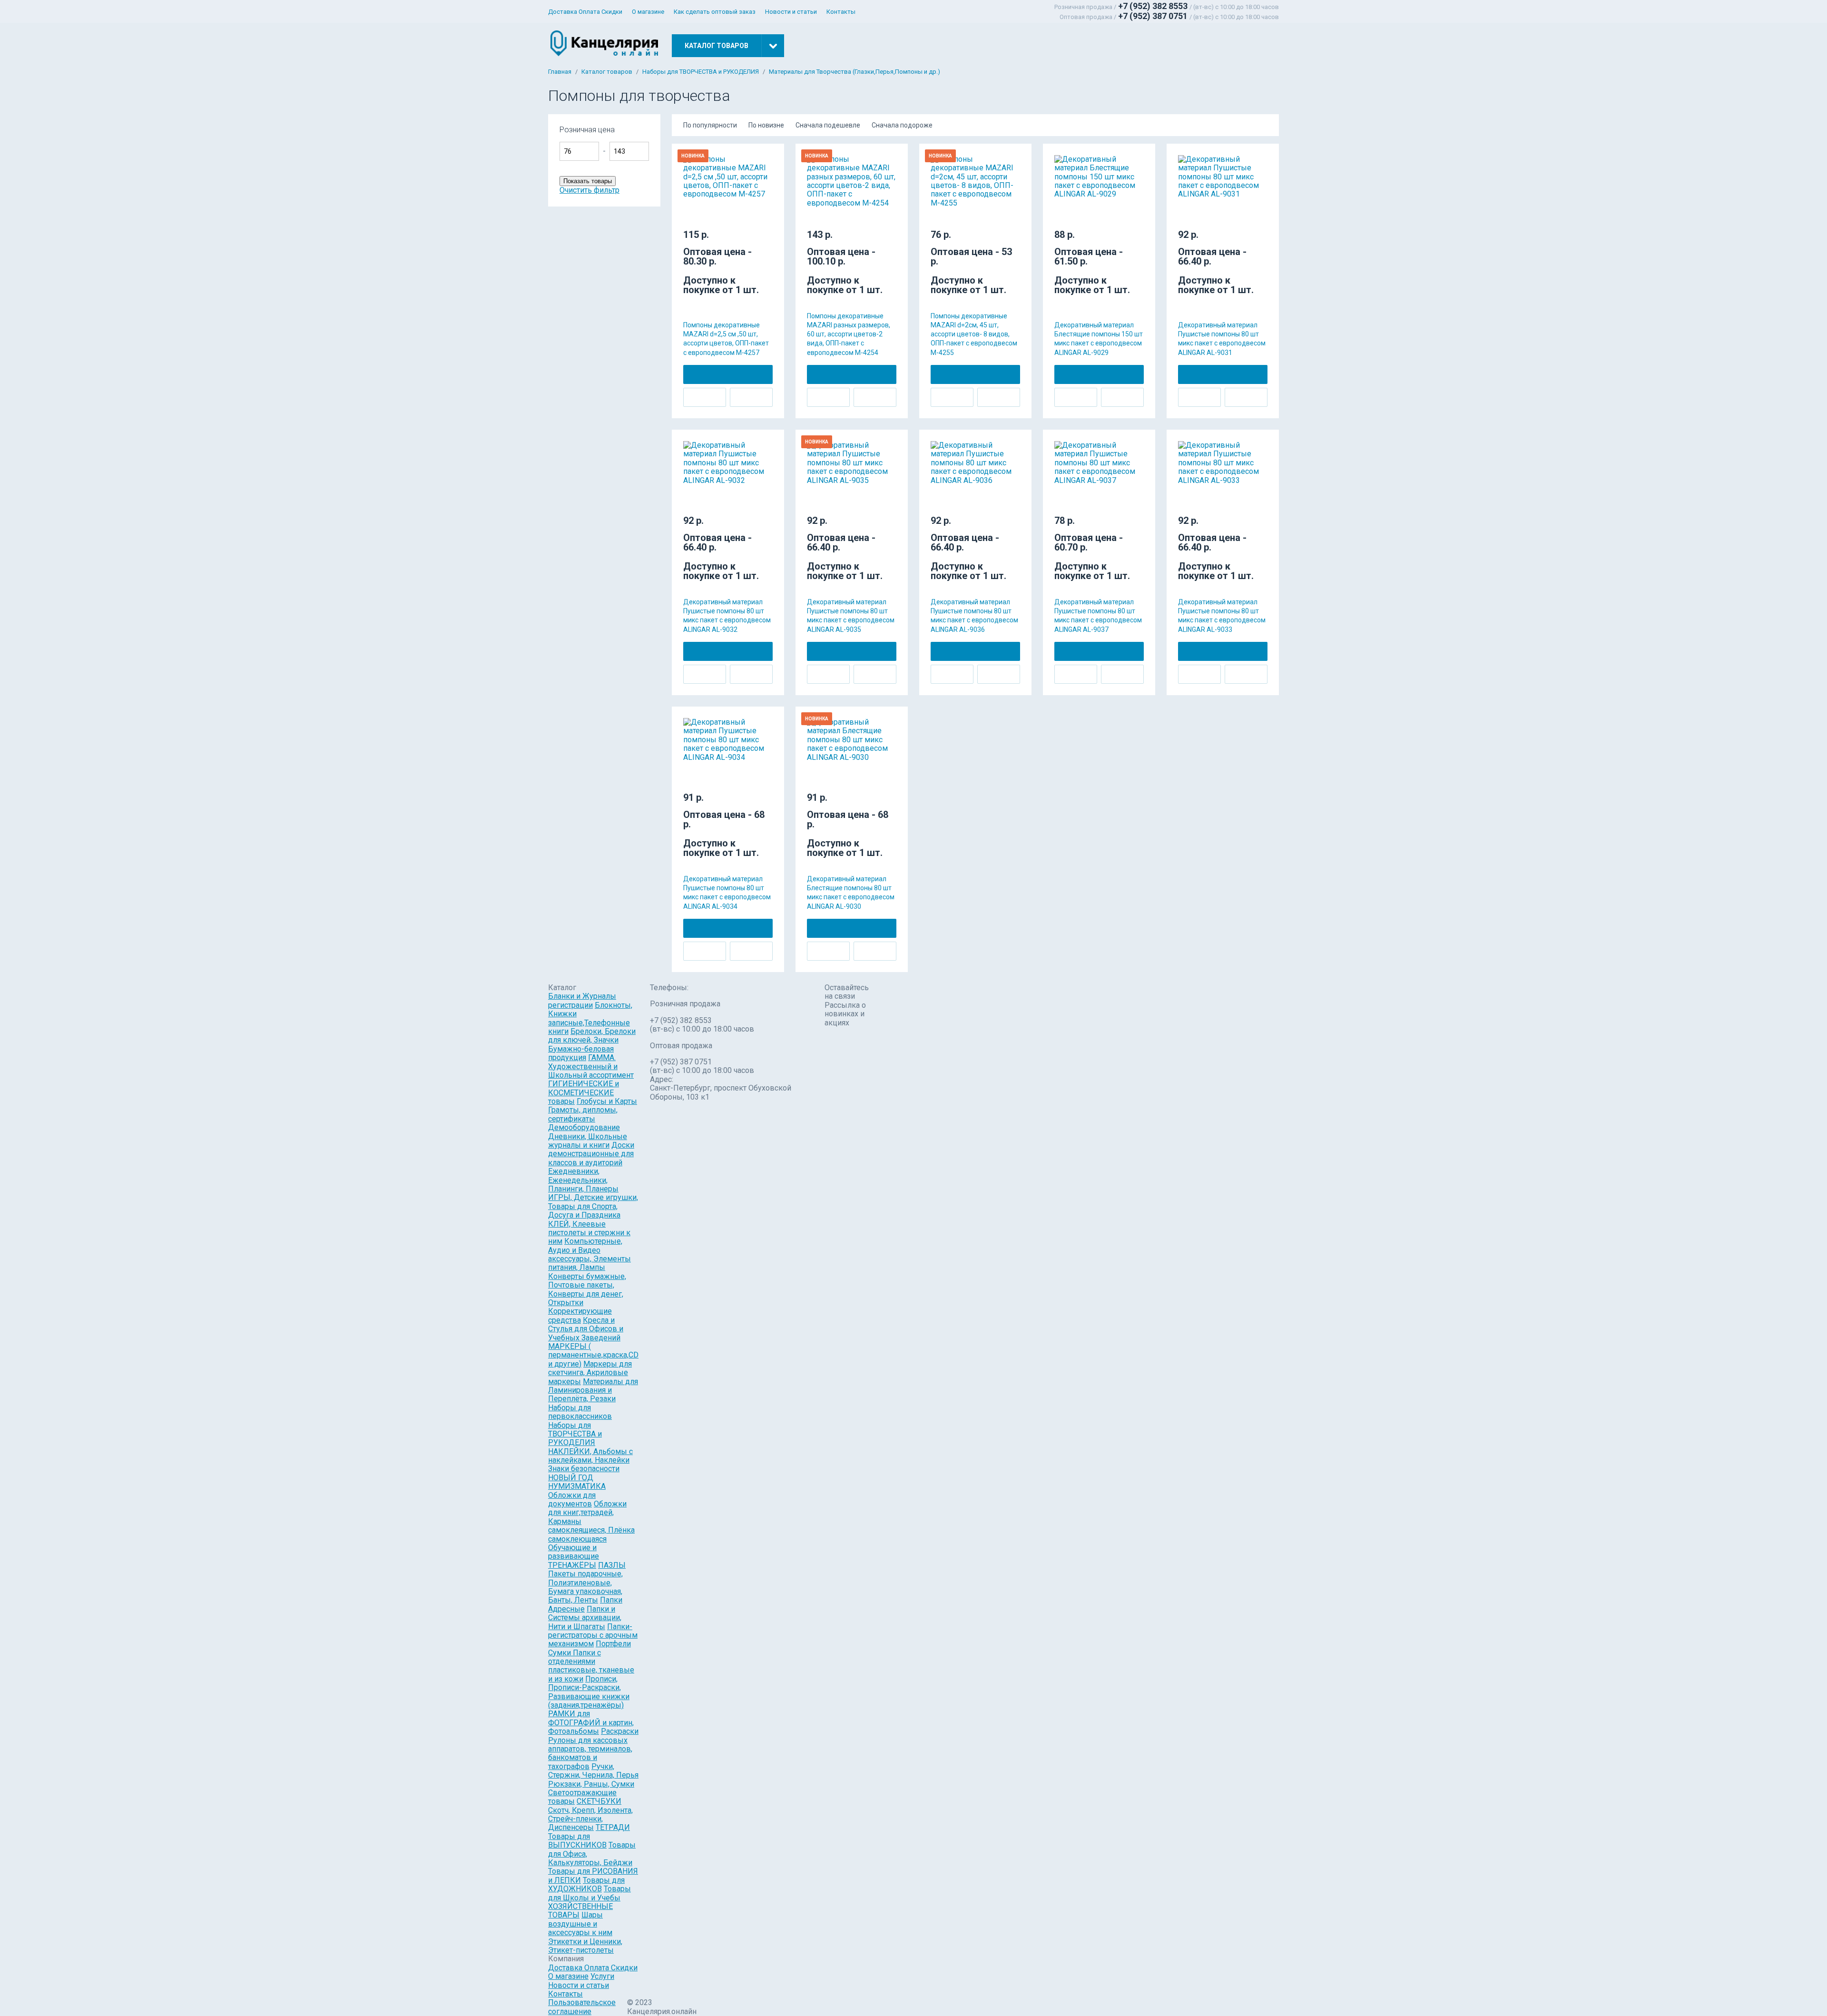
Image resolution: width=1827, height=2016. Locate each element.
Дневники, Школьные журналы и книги (588, 1141)
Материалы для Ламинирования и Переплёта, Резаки (593, 1390)
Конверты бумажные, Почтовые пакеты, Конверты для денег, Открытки (587, 1289)
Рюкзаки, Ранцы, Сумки (591, 1784)
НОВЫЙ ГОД (571, 1478)
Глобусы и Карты (607, 1101)
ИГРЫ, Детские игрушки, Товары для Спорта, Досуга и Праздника (593, 1206)
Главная (560, 72)
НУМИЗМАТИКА (577, 1486)
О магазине (648, 12)
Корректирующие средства (580, 1315)
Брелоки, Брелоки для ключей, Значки (592, 1036)
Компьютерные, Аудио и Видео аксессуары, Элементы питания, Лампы (589, 1254)
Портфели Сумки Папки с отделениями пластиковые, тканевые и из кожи (591, 1661)
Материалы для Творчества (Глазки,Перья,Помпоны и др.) (855, 72)
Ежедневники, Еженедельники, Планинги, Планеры (583, 1180)
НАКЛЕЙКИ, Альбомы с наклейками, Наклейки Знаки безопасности (590, 1460)
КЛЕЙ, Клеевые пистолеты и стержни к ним (589, 1233)
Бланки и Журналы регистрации (582, 1000)
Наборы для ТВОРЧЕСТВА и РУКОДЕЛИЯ (701, 72)
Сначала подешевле (828, 125)
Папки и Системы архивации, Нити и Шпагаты (585, 1618)
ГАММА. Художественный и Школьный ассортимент (591, 1066)
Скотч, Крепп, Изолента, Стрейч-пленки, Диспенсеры (590, 1819)
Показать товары (588, 181)
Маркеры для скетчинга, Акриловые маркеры (590, 1373)
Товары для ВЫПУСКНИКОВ (577, 1841)
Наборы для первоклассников (580, 1412)
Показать (684, 134)
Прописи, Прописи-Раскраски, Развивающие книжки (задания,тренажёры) (589, 1692)
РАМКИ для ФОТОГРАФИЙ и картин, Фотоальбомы (591, 1722)
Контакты (841, 12)
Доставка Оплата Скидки (585, 12)
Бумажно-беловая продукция (581, 1053)
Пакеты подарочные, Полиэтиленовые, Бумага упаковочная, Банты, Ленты (585, 1587)
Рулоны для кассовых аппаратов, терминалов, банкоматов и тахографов (590, 1753)
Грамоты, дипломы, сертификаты (583, 1114)
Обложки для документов (572, 1500)
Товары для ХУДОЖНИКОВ (586, 1884)
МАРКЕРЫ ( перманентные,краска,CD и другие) (593, 1355)
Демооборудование (584, 1127)
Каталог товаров (607, 72)
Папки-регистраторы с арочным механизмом (593, 1635)
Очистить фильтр (589, 190)
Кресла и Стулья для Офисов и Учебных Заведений (586, 1329)
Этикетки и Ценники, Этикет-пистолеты (585, 1946)
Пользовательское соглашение (582, 2007)
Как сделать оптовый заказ (715, 12)
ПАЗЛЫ (612, 1565)
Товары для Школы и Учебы (589, 1893)
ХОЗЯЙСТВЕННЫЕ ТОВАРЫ (580, 1911)
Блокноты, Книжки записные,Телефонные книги (590, 1018)
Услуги (602, 1976)
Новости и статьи (791, 12)
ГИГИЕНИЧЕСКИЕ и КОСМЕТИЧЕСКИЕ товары (584, 1092)
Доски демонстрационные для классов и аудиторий (591, 1154)
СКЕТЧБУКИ (599, 1801)
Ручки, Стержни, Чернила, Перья (593, 1771)
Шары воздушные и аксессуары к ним (580, 1924)
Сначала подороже (902, 125)
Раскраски (620, 1731)
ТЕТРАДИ (613, 1827)
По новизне (766, 125)
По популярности (710, 125)
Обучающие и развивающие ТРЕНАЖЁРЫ (574, 1556)
